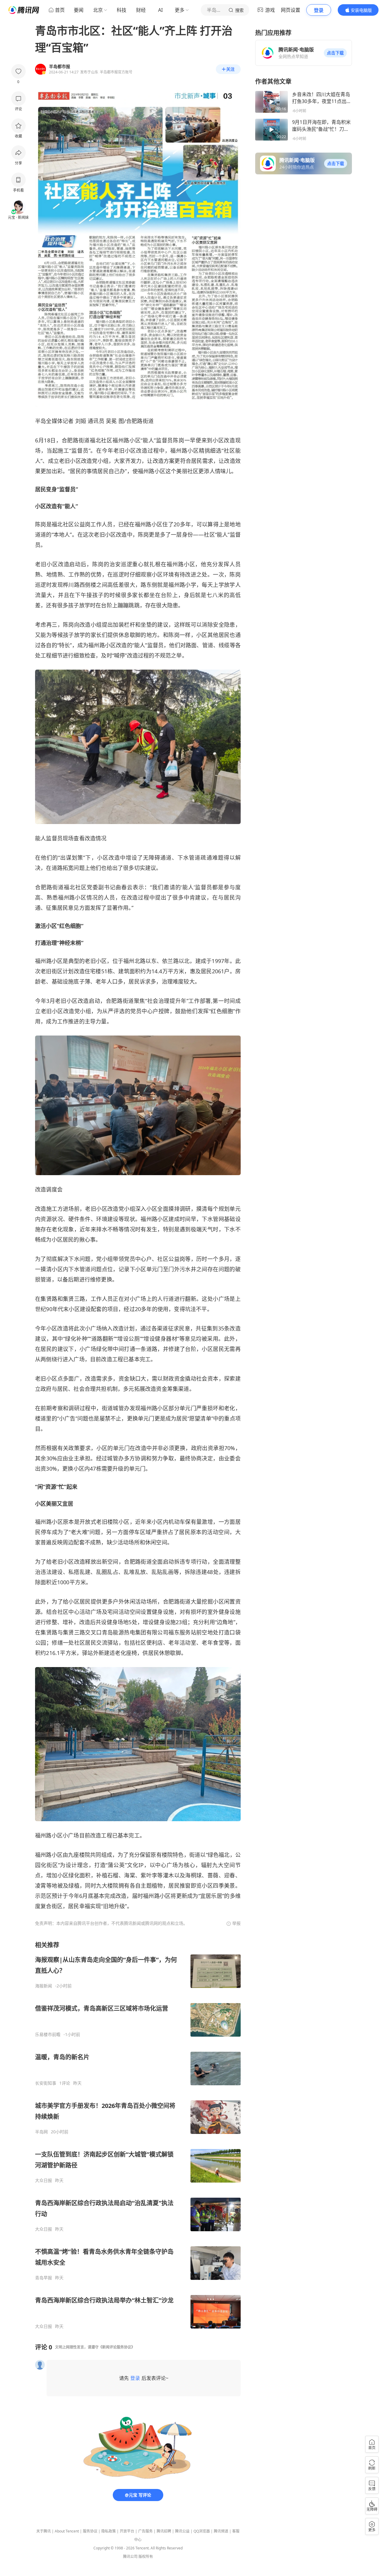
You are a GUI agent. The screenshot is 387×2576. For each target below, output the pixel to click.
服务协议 (90, 2531)
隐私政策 (109, 2531)
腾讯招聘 (164, 2531)
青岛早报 (44, 2278)
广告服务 (145, 2531)
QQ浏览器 (202, 2531)
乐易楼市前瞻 (48, 2035)
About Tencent (67, 2531)
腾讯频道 (221, 2531)
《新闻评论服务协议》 (117, 2347)
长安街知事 (46, 2083)
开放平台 (127, 2531)
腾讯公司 (130, 2557)
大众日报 (44, 2180)
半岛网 (41, 2132)
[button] (335, 53)
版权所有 (146, 2557)
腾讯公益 (182, 2531)
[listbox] (138, 2135)
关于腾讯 (44, 2531)
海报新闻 (44, 1986)
